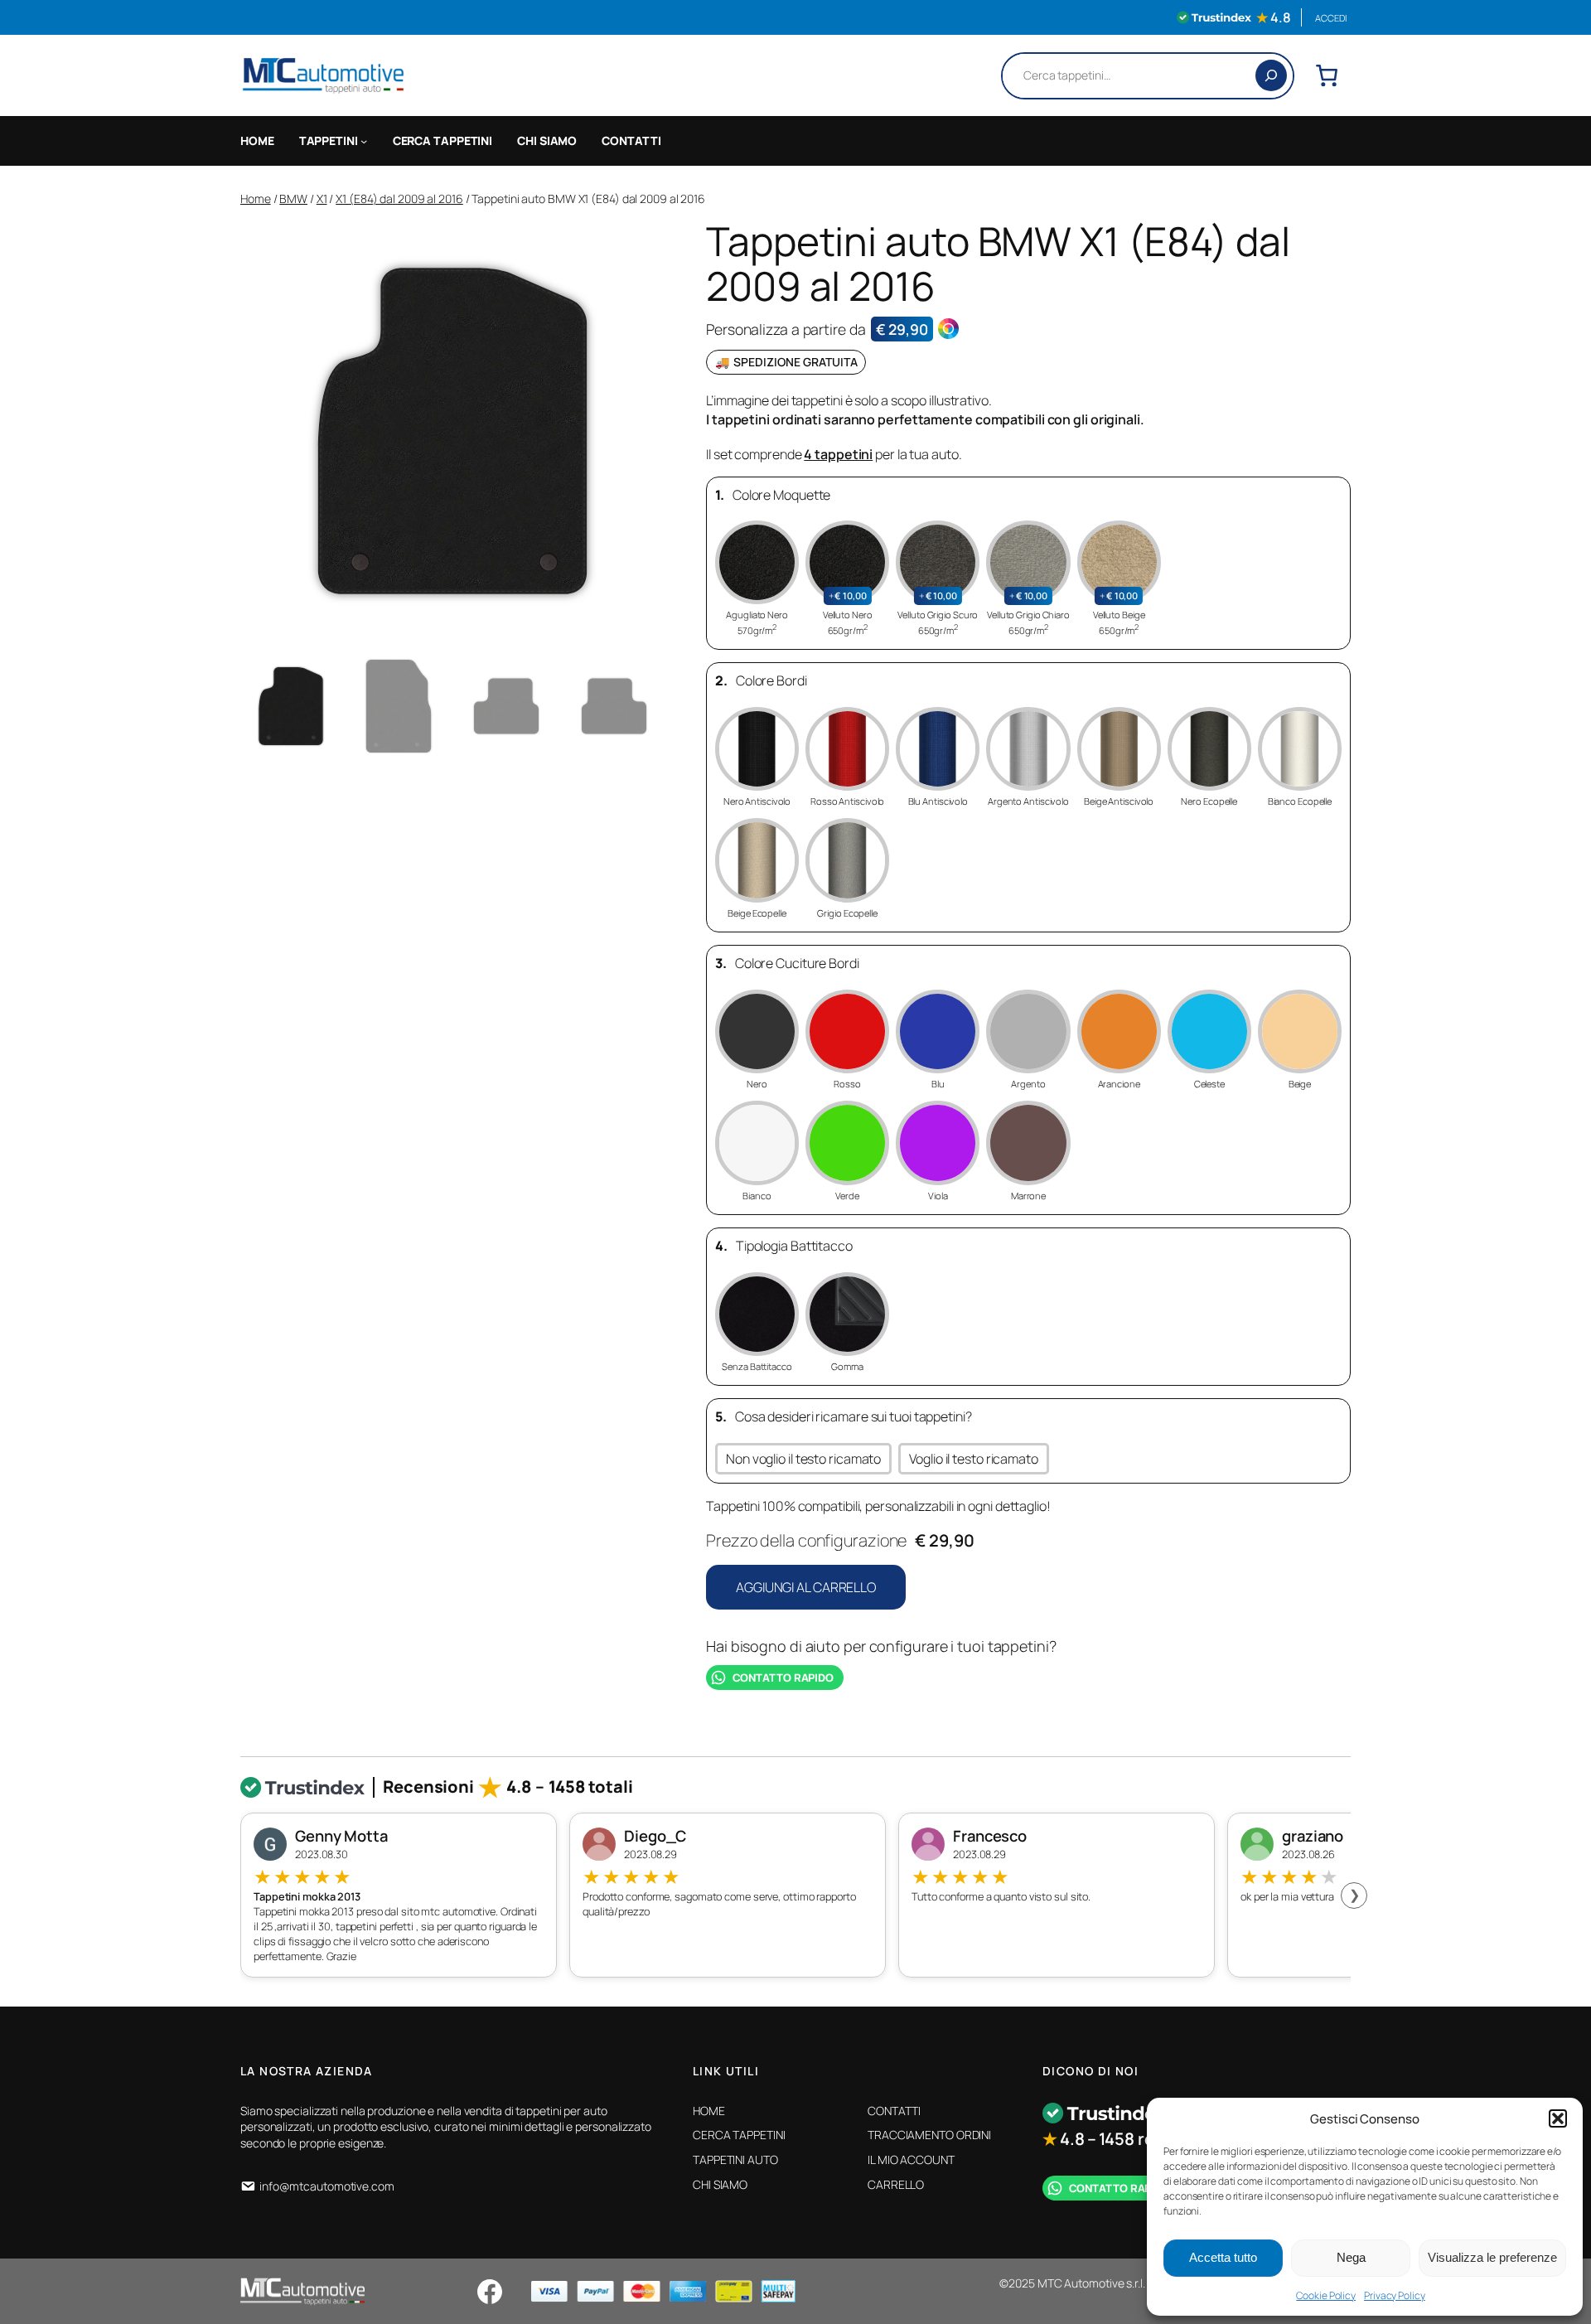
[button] (1558, 2118)
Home (256, 199)
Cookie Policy (1326, 2295)
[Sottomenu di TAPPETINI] (364, 141)
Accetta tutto (1223, 2257)
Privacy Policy (1395, 2295)
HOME (257, 140)
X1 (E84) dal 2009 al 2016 (399, 199)
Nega (1351, 2257)
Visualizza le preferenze (1492, 2257)
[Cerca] (1271, 75)
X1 (322, 199)
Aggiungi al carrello (806, 1587)
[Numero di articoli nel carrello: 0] (1327, 75)
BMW (293, 199)
